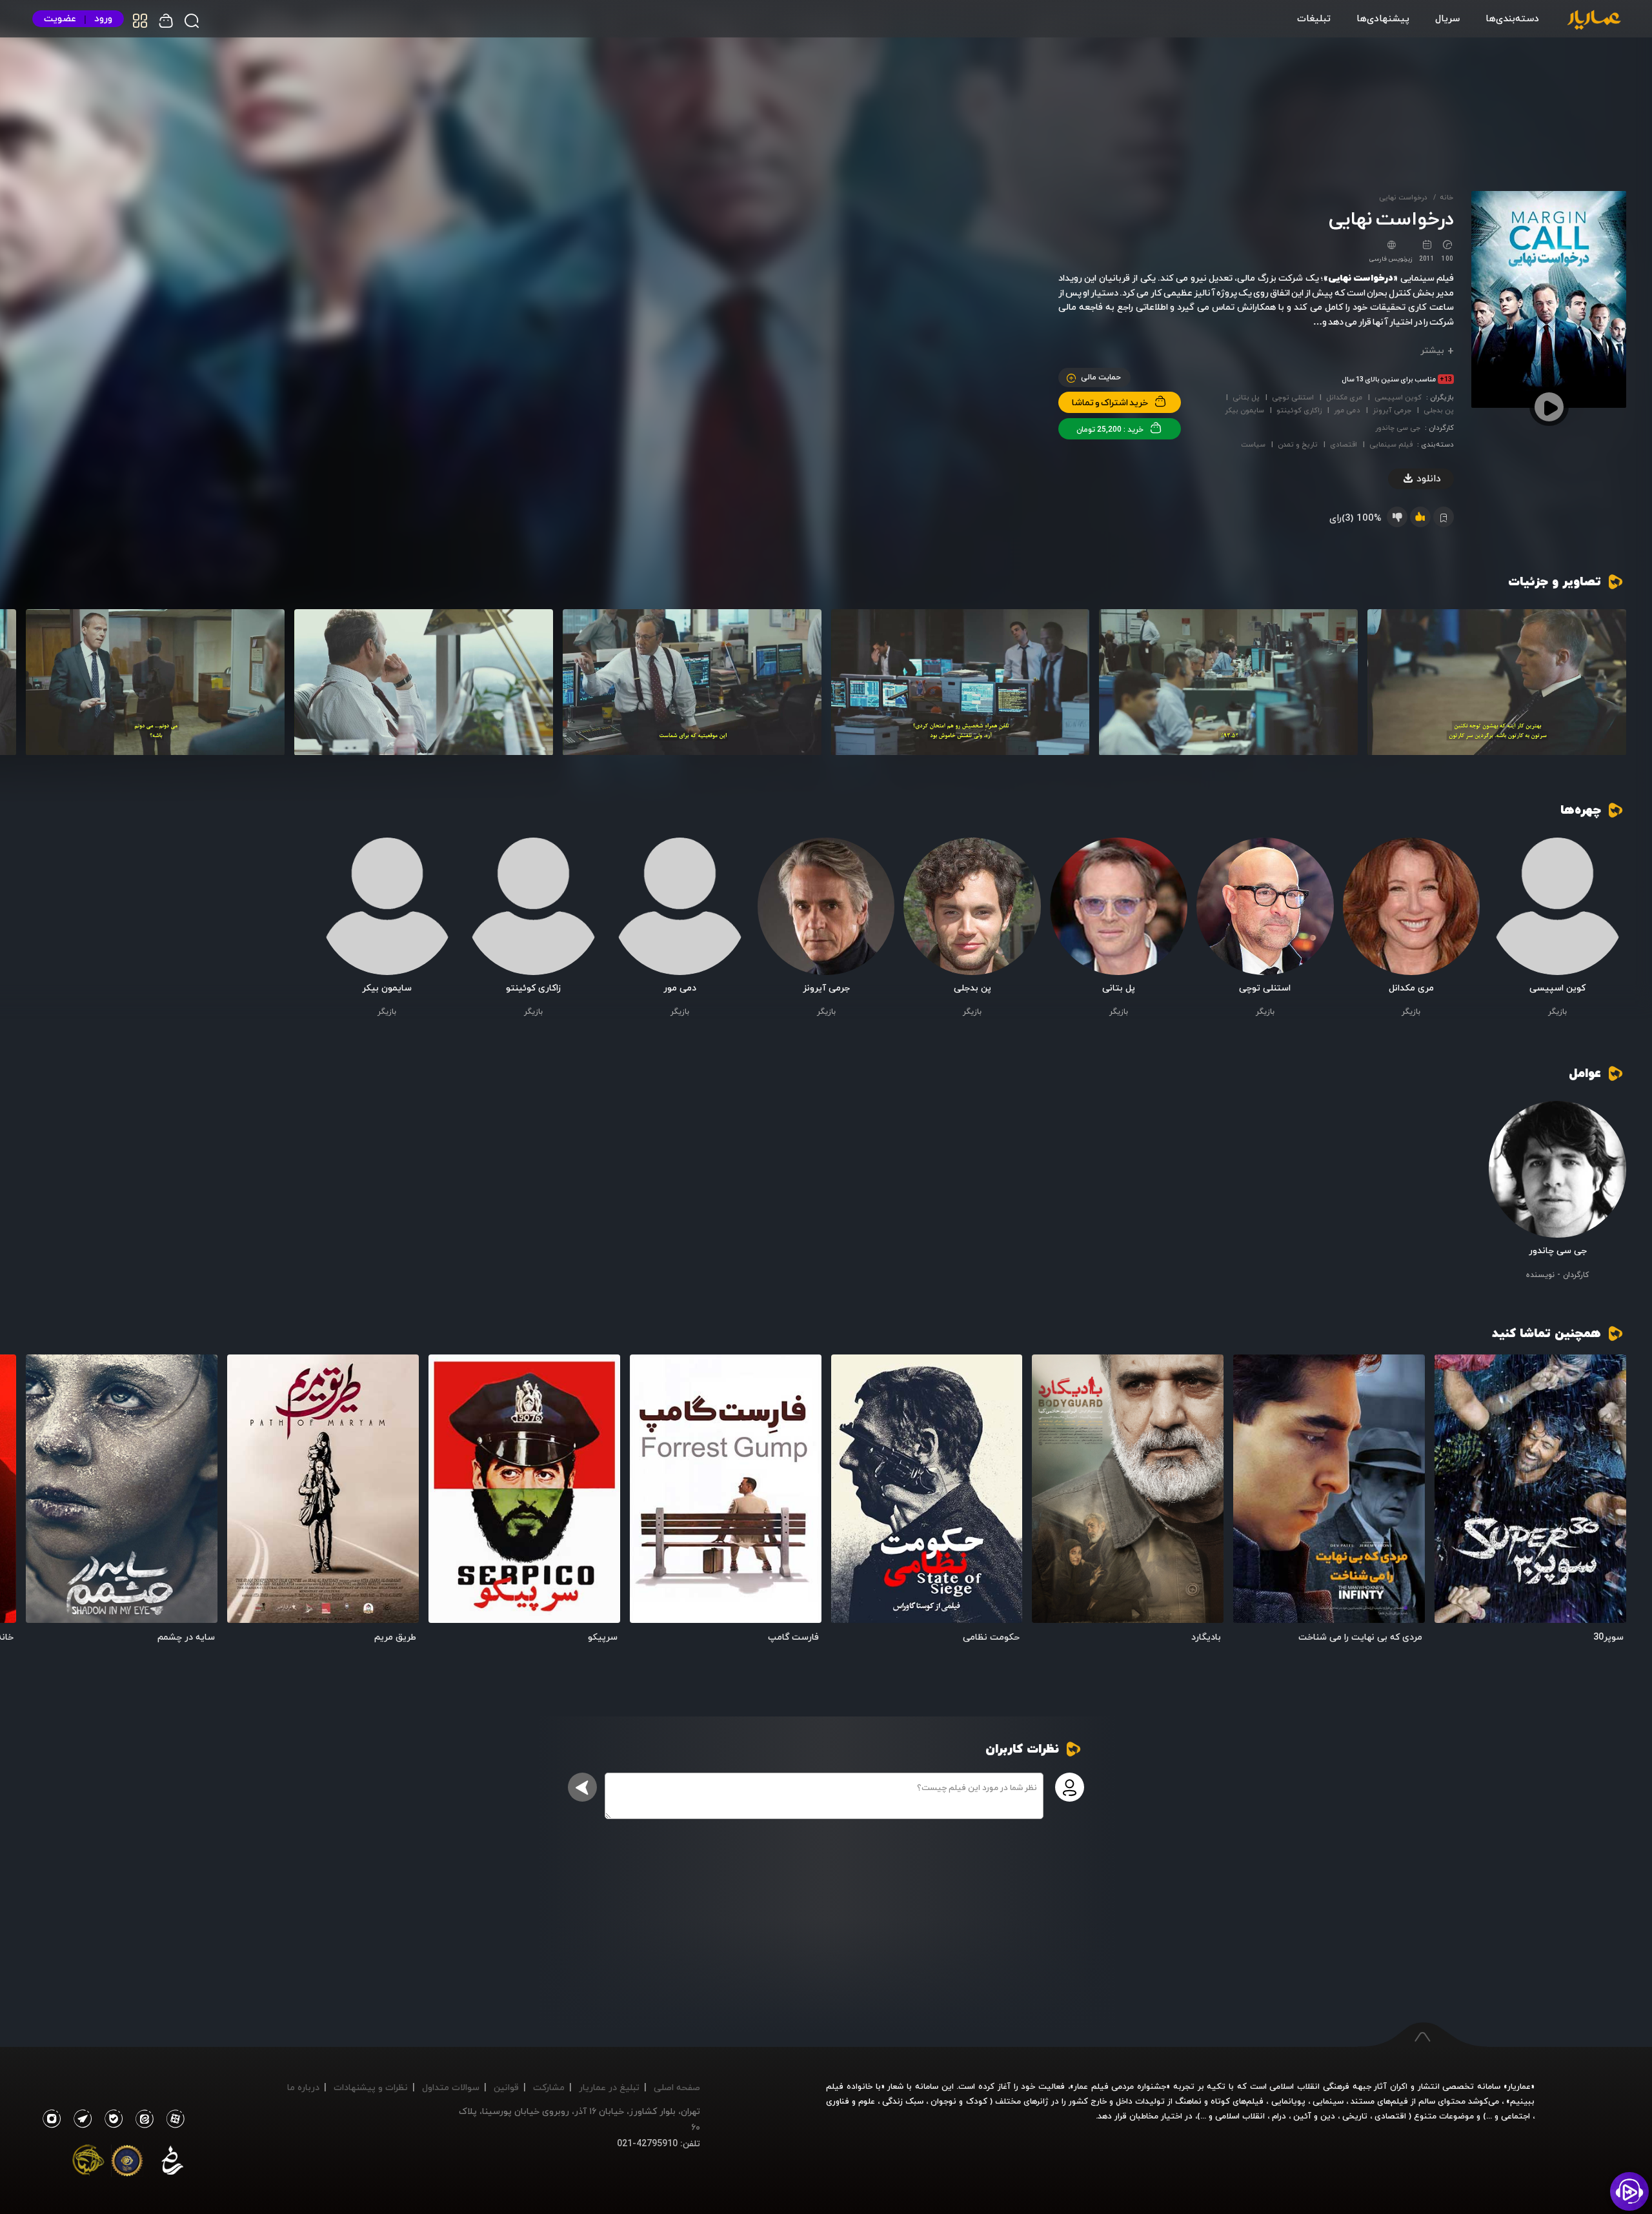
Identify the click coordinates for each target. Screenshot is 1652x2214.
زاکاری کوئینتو (1299, 410)
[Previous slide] (1610, 684)
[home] (1594, 21)
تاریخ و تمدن (1298, 444)
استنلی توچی (1293, 397)
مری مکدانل (1344, 397)
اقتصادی (1344, 444)
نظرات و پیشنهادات (371, 2087)
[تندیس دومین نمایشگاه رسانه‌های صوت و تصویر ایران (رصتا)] (88, 2163)
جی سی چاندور (1398, 428)
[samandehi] (172, 2163)
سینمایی (1328, 2101)
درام (1279, 2116)
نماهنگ (1188, 2101)
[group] (1497, 682)
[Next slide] (42, 684)
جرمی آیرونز (1392, 410)
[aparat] (173, 2119)
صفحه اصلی (677, 2087)
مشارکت (549, 2087)
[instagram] (51, 2119)
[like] (1420, 517)
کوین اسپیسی (1398, 397)
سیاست (1253, 444)
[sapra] (127, 2163)
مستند (1363, 2101)
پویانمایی (1288, 2101)
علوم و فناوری (851, 2101)
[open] (1530, 1489)
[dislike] (1397, 517)
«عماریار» (1519, 2086)
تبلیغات (1314, 18)
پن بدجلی (1439, 410)
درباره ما (303, 2087)
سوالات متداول (451, 2087)
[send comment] (582, 1787)
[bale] (110, 2119)
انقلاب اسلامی (1239, 2116)
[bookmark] (1456, 1375)
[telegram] (79, 2119)
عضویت (60, 18)
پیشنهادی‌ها (1383, 18)
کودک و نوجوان (959, 2101)
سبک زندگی (903, 2101)
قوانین (506, 2087)
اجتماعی (1514, 2116)
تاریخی (1355, 2116)
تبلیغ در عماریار (609, 2087)
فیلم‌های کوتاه (1237, 2101)
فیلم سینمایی (1391, 444)
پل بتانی (1246, 397)
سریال (1447, 18)
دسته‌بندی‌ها (1512, 18)
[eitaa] (142, 2119)
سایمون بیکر (1244, 410)
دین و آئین (1314, 2116)
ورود (103, 18)
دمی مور (1347, 410)
